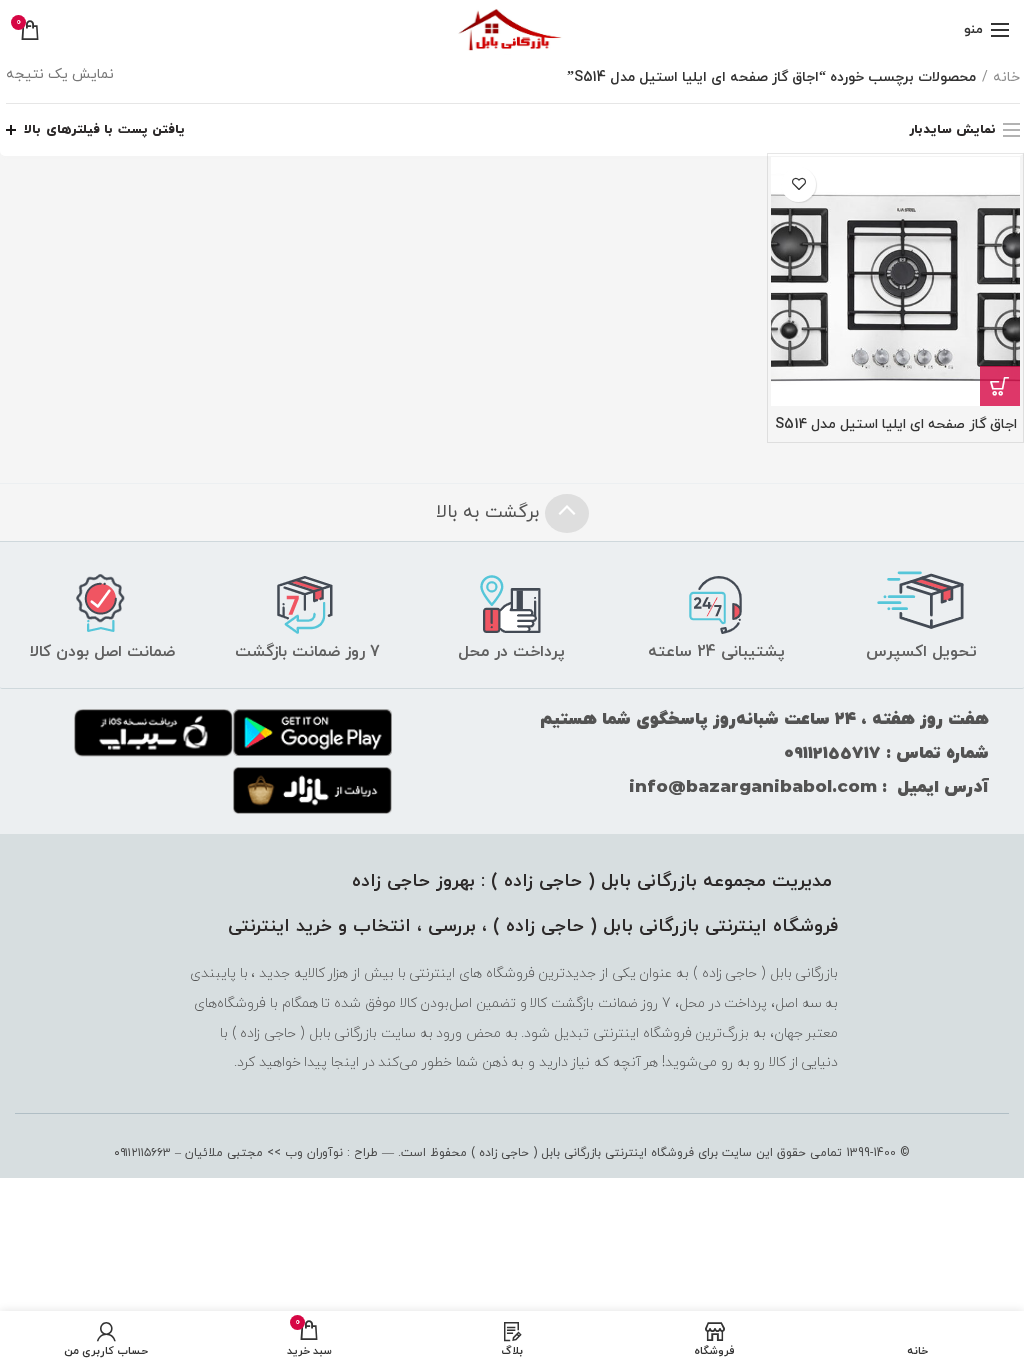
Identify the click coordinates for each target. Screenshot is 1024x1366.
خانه (1006, 77)
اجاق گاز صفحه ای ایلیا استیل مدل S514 (896, 425)
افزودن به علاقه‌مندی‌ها (798, 184)
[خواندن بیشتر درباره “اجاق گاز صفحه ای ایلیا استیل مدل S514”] (1000, 386)
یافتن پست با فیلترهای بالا (104, 130)
